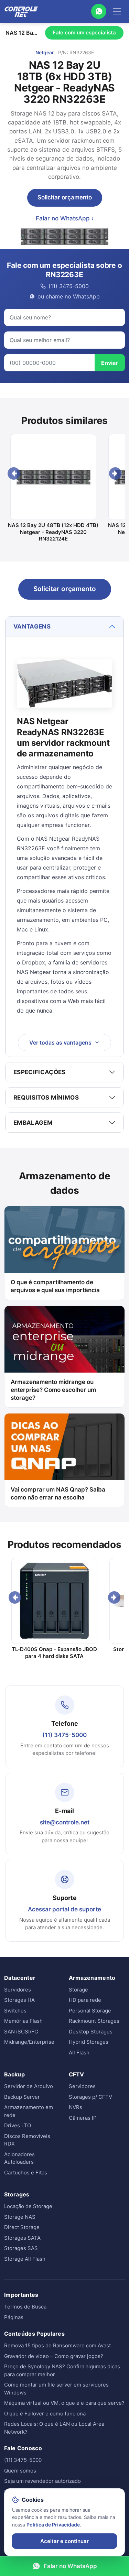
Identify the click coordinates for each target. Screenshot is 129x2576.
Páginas (14, 2317)
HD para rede (85, 2000)
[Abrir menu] (117, 11)
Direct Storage (22, 2227)
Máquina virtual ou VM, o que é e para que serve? (64, 2403)
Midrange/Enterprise (29, 2042)
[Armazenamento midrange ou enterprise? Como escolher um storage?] (64, 1339)
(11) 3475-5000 (64, 1735)
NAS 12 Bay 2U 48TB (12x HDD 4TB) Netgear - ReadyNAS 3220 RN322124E (53, 532)
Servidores (18, 1990)
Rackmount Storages (94, 2021)
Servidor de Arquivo (29, 2086)
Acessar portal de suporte (64, 1909)
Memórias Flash (23, 2021)
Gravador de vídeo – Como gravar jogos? (54, 2356)
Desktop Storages (91, 2032)
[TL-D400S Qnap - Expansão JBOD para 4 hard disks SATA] (54, 1601)
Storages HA (19, 2000)
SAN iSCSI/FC (21, 2032)
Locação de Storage (28, 2206)
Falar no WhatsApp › (65, 218)
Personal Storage (90, 2011)
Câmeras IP (83, 2118)
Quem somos (20, 2471)
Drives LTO (18, 2125)
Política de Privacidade (53, 2525)
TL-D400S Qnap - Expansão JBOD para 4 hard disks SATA (54, 1653)
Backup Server (22, 2097)
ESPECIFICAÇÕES (40, 1072)
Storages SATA (22, 2238)
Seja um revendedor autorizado (42, 2481)
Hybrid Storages (89, 2042)
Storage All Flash (25, 2259)
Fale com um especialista (84, 32)
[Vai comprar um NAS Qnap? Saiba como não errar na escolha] (64, 1447)
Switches (15, 2011)
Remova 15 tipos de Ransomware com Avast (57, 2345)
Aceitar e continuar (64, 2541)
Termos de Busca (25, 2307)
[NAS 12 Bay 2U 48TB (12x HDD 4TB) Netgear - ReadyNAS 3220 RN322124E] (53, 477)
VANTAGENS (32, 626)
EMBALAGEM (33, 1123)
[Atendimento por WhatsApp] (99, 11)
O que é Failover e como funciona (45, 2414)
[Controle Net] (21, 11)
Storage (78, 1990)
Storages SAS (21, 2248)
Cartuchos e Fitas (26, 2173)
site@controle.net (65, 1822)
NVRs (76, 2107)
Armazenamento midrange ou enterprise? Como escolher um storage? (53, 1390)
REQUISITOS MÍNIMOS (46, 1098)
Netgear (45, 52)
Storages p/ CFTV (90, 2097)
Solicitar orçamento (65, 197)
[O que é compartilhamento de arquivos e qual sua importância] (64, 1240)
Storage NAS (20, 2217)
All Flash (79, 2053)
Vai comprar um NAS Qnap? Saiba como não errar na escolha (58, 1493)
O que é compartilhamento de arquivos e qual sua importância (55, 1286)
